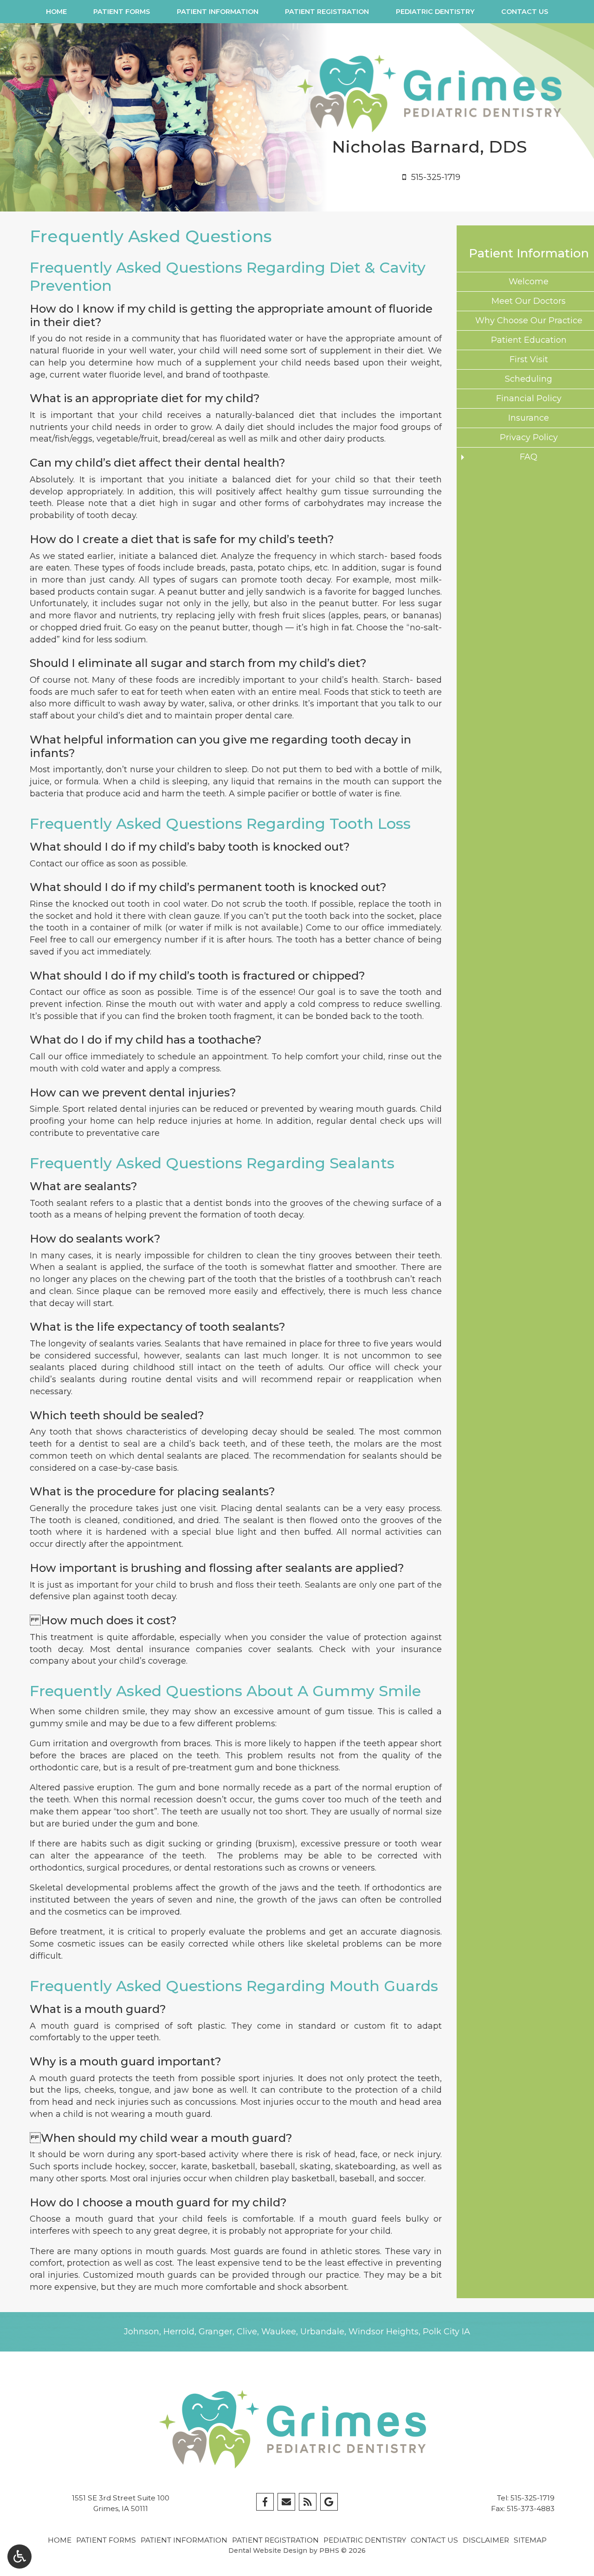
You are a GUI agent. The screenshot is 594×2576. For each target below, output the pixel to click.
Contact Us (525, 12)
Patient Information (218, 12)
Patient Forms (122, 12)
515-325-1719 (533, 2498)
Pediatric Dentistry (435, 12)
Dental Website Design (268, 2550)
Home (56, 12)
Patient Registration (327, 12)
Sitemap (530, 2540)
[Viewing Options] (19, 2557)
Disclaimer (486, 2540)
